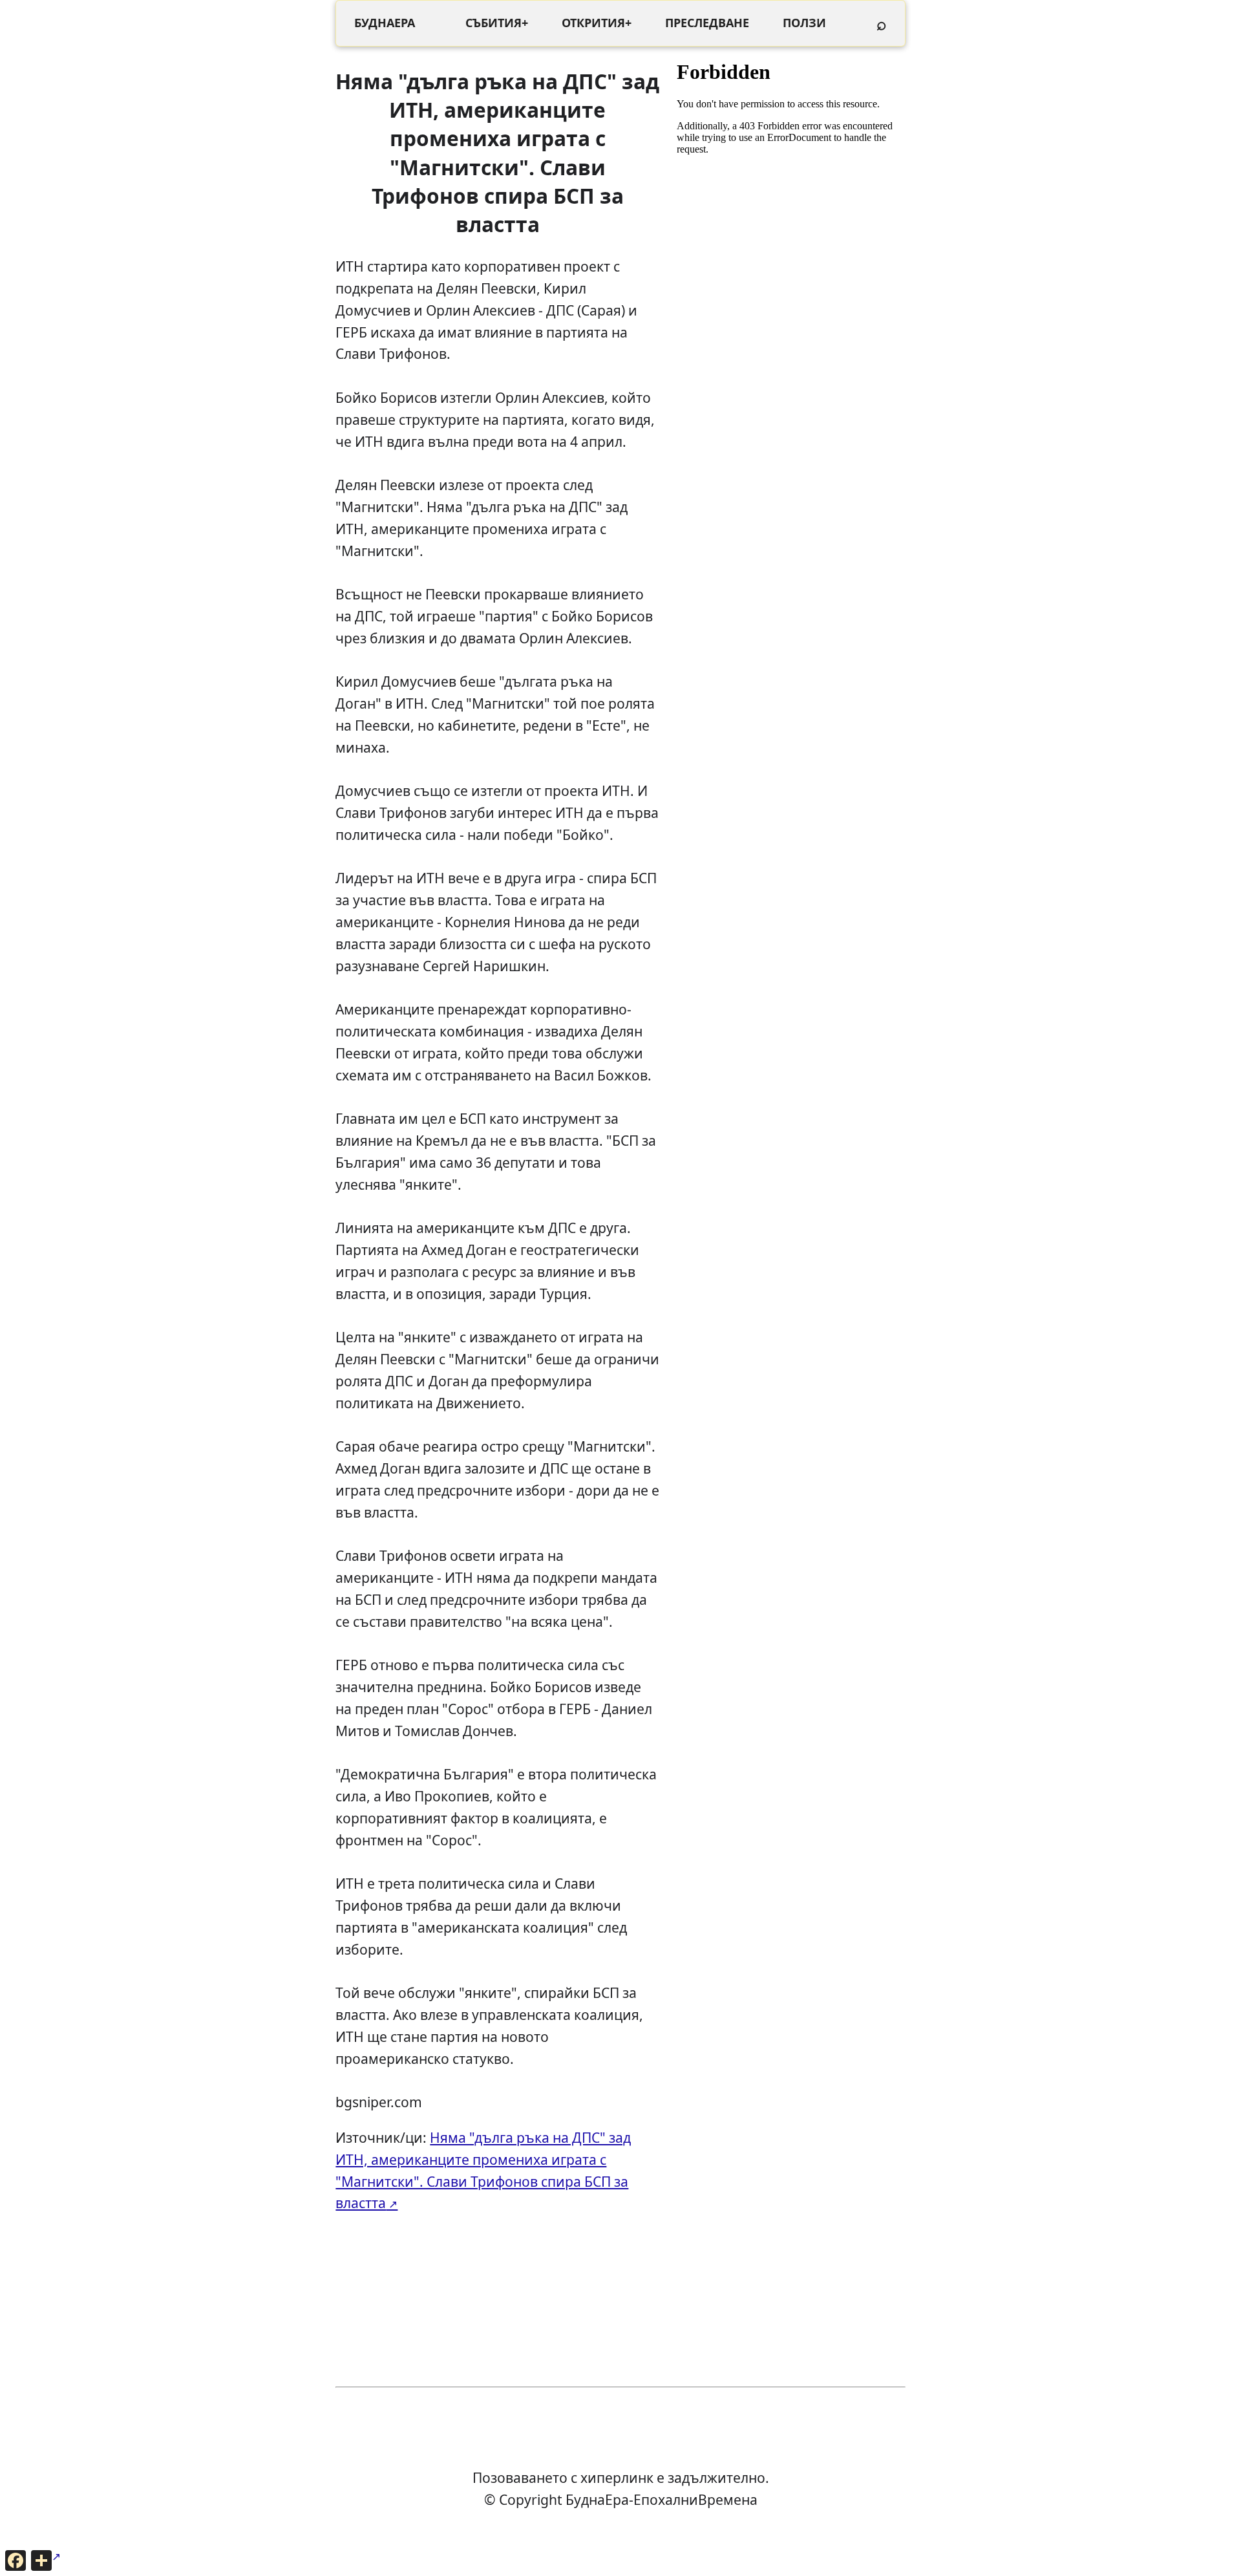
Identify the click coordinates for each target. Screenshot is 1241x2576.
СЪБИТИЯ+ (497, 23)
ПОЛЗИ (804, 23)
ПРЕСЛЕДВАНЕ (707, 23)
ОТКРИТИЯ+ (597, 23)
